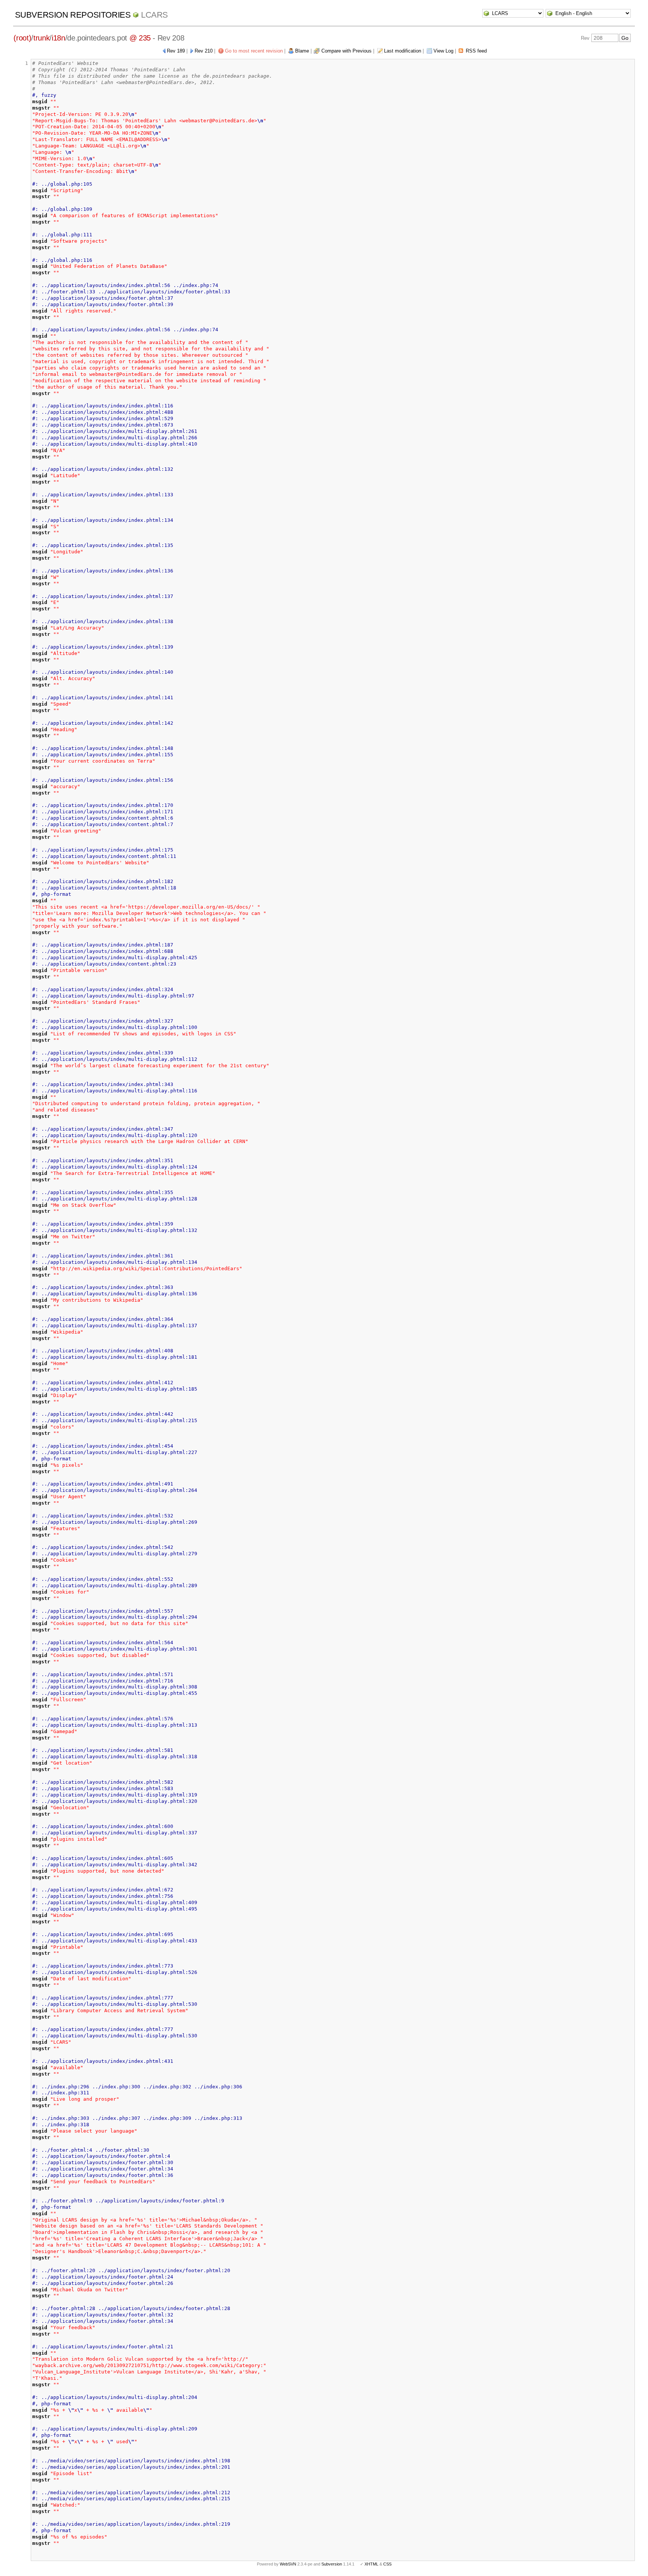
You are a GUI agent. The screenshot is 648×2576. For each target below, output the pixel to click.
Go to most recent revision (254, 51)
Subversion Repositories (73, 15)
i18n (58, 38)
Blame (302, 51)
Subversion (332, 2564)
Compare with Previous (346, 51)
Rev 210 (204, 51)
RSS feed (476, 51)
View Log (443, 51)
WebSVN (288, 2564)
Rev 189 (176, 51)
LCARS (154, 15)
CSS (387, 2564)
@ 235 (140, 38)
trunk (41, 38)
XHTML (371, 2564)
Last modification (403, 51)
